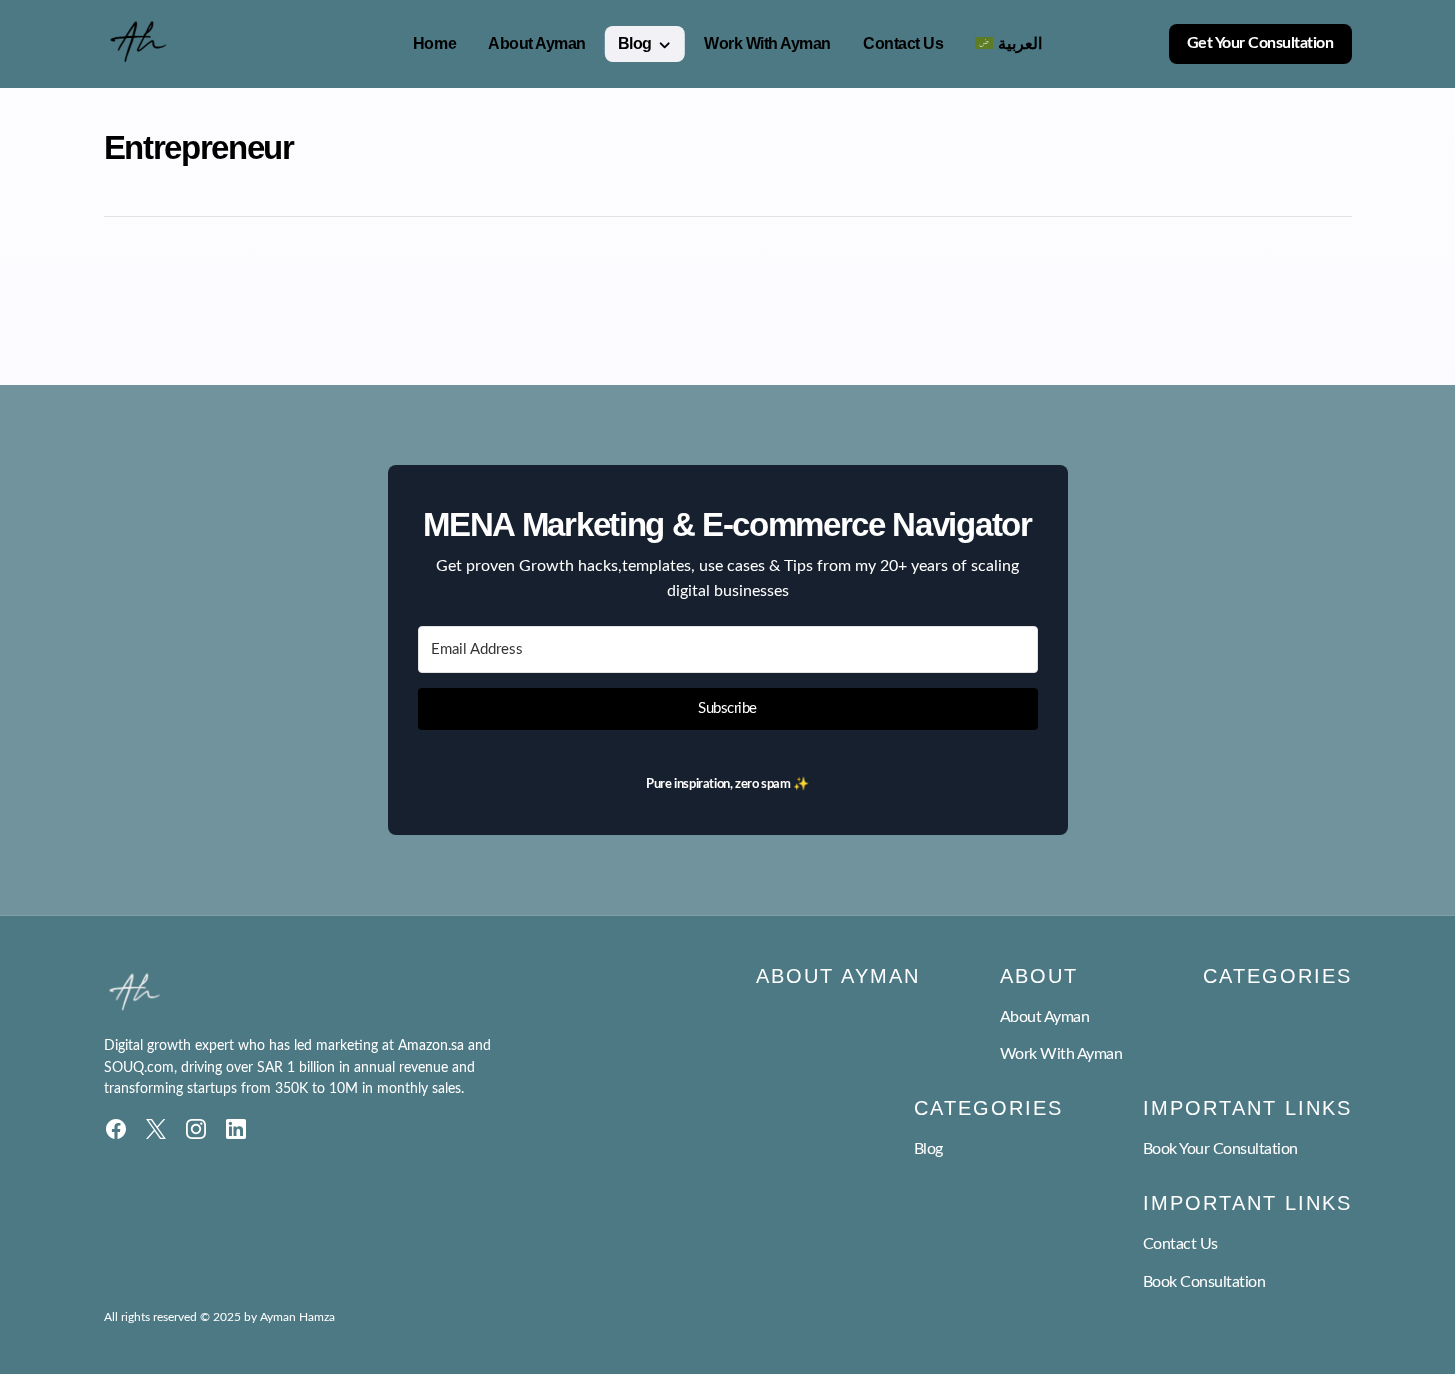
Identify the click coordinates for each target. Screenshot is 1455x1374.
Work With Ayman (1061, 1054)
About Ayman (1045, 1017)
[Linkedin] (236, 1129)
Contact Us (1180, 1244)
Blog (928, 1149)
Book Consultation (1204, 1282)
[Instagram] (196, 1129)
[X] (156, 1129)
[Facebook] (116, 1129)
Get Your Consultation (1260, 43)
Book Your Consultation (1220, 1149)
